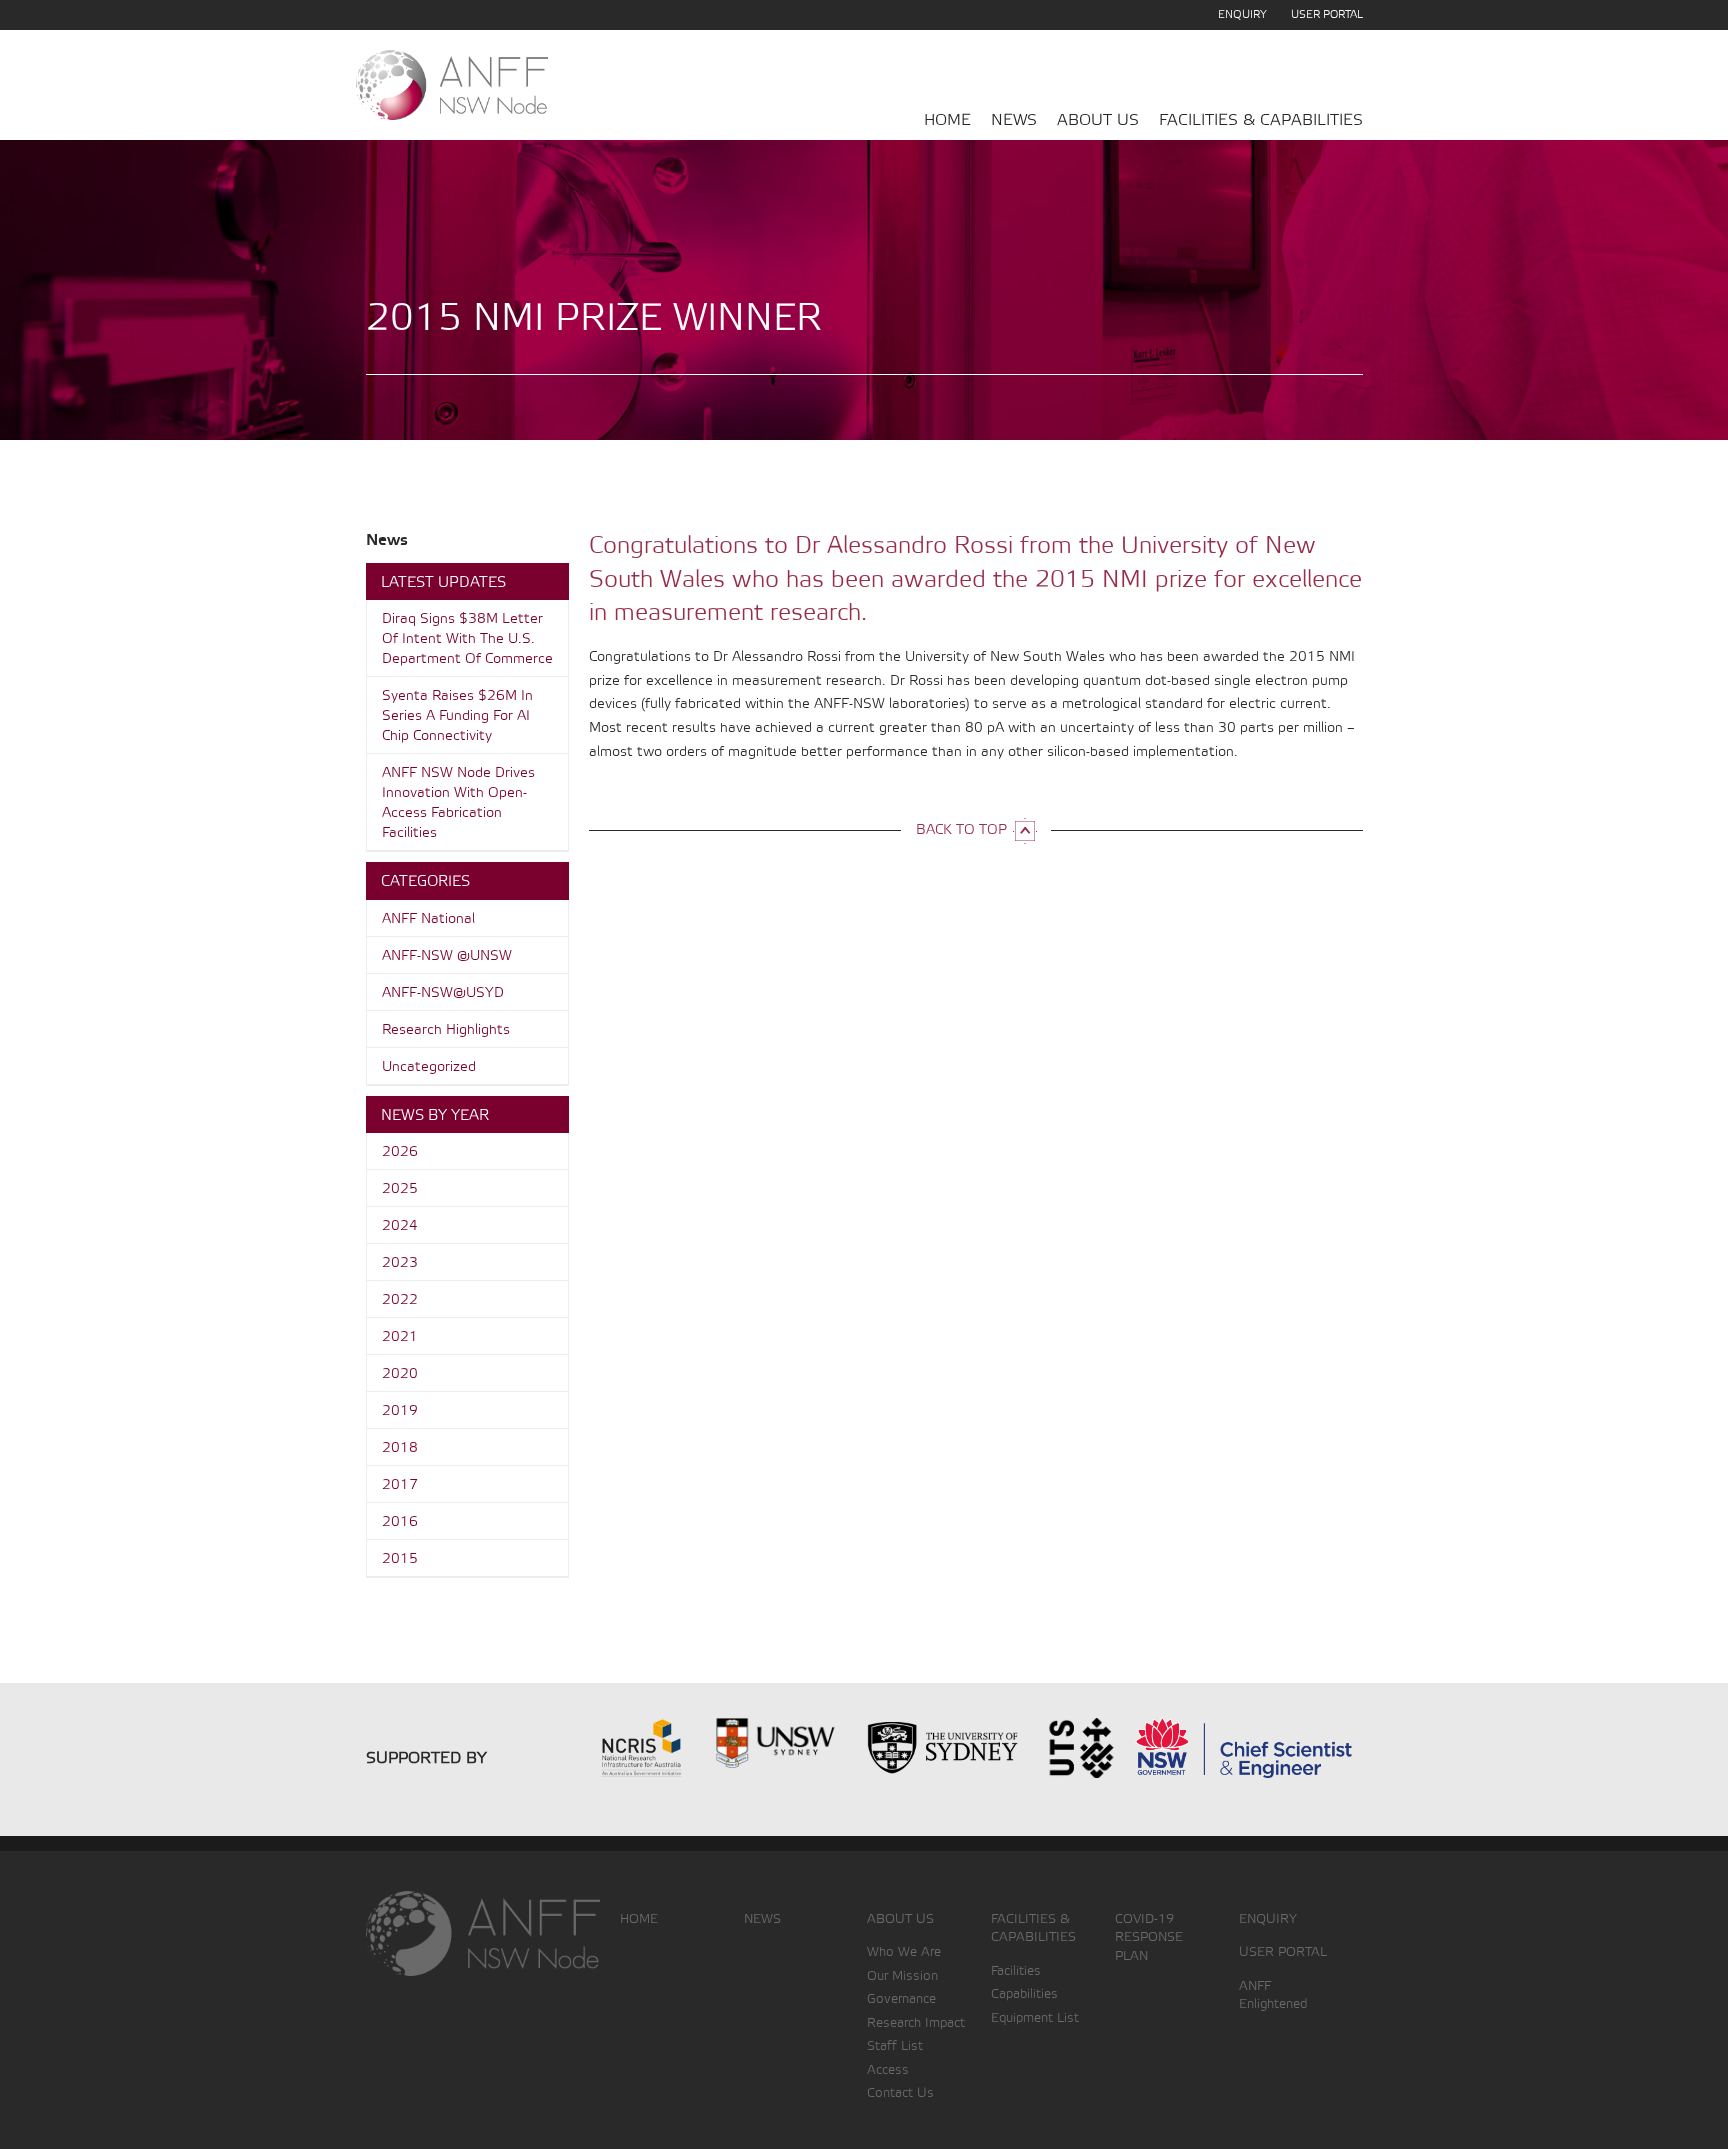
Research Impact (916, 2023)
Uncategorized (429, 1067)
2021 (400, 1337)
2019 (400, 1411)
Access (888, 2070)
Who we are (904, 1952)
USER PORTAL (1283, 1952)
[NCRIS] (608, 1746)
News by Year (435, 1116)
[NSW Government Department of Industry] (1243, 1746)
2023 (400, 1263)
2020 (400, 1374)
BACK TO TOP (961, 830)
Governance (901, 1999)
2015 (400, 1559)
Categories (425, 882)
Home (947, 120)
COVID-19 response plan (1149, 1938)
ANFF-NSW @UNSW (447, 956)
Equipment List (1035, 2018)
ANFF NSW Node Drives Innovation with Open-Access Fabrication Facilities (458, 803)
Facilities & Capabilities (1261, 120)
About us (1098, 120)
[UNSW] (775, 1746)
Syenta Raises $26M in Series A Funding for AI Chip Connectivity (457, 716)
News (1014, 120)
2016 (400, 1522)
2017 (400, 1485)
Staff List (895, 2046)
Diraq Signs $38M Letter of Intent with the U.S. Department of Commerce (467, 639)
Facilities (1016, 1971)
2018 (400, 1448)
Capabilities (1024, 1994)
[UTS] (1080, 1746)
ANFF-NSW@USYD (443, 993)
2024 (400, 1226)
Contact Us (900, 2093)
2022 (400, 1300)
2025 (400, 1189)
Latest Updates (443, 583)
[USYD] (942, 1746)
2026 (400, 1152)
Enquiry (1242, 15)
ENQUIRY (1268, 1919)
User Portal (1327, 15)
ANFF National (428, 919)
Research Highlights (446, 1030)
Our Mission (902, 1976)
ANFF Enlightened (1273, 1996)
